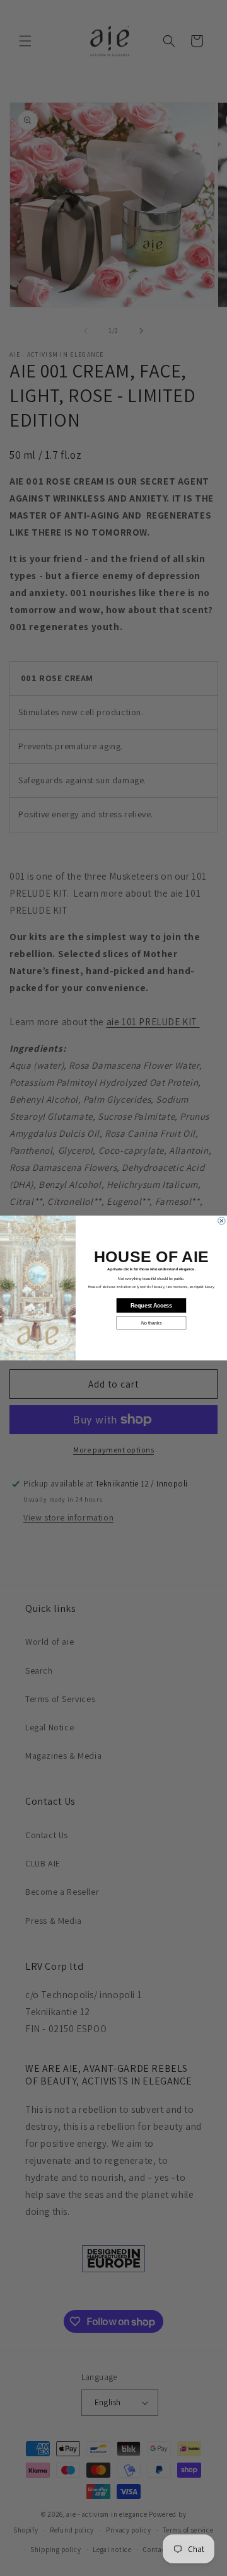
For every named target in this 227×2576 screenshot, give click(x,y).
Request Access (151, 1306)
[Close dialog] (222, 1221)
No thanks (151, 1323)
